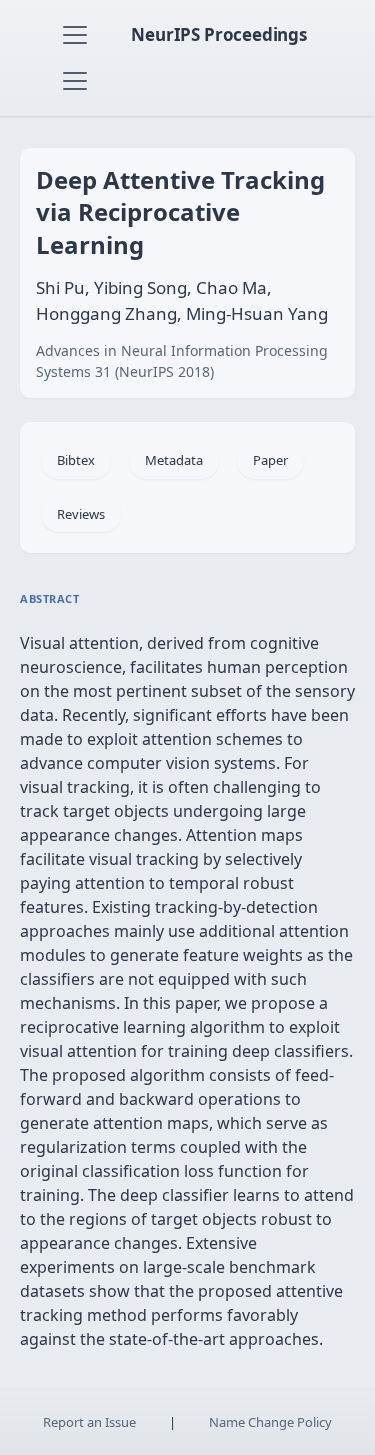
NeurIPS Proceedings (219, 34)
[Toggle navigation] (75, 35)
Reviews (81, 514)
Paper (270, 460)
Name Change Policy (270, 1422)
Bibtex (76, 460)
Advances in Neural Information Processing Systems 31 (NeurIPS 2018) (182, 361)
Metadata (174, 460)
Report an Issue (89, 1422)
